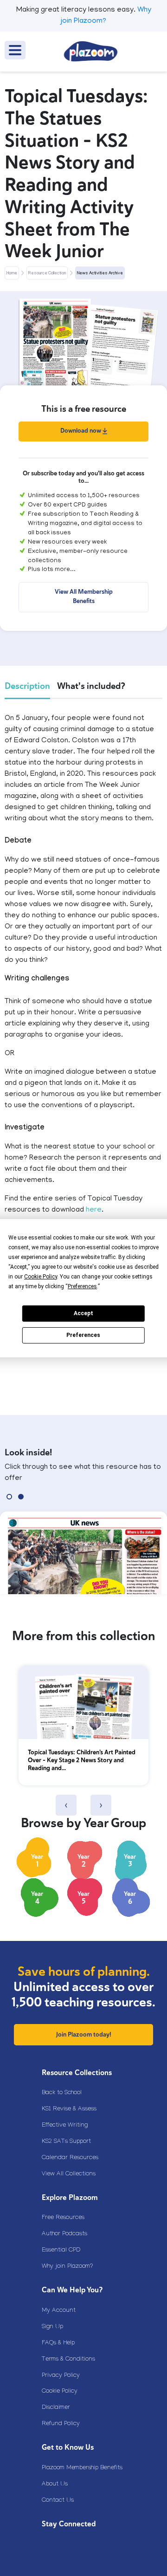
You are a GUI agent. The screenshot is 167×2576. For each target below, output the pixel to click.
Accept (83, 1313)
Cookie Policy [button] (41, 1277)
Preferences (83, 1335)
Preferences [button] (82, 1286)
